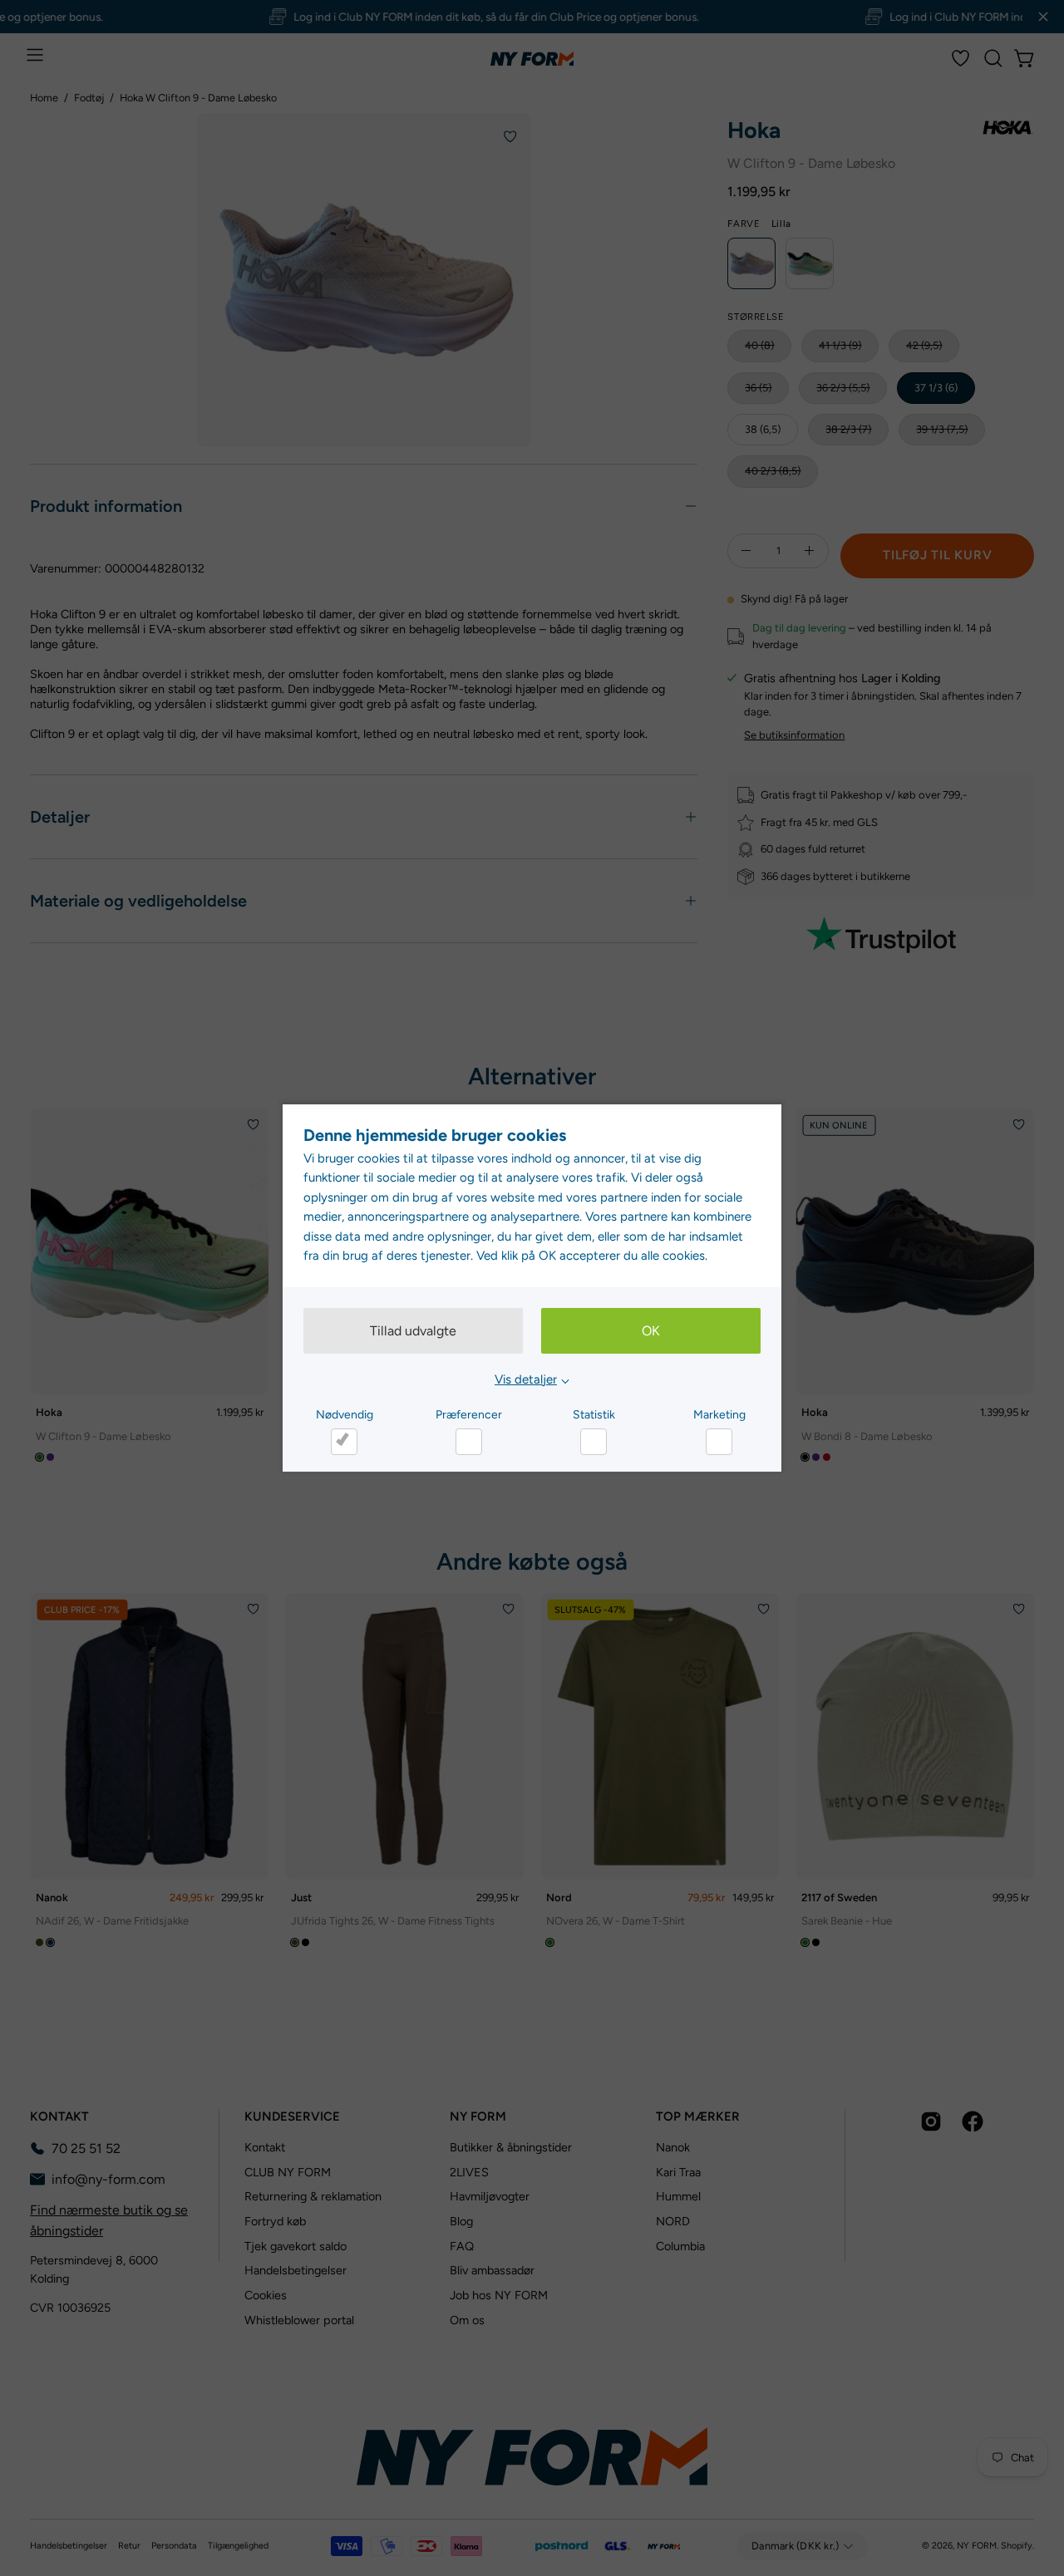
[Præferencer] (469, 1442)
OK (651, 1331)
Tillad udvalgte (413, 1331)
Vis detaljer (526, 1379)
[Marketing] (719, 1442)
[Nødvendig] (344, 1442)
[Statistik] (594, 1442)
